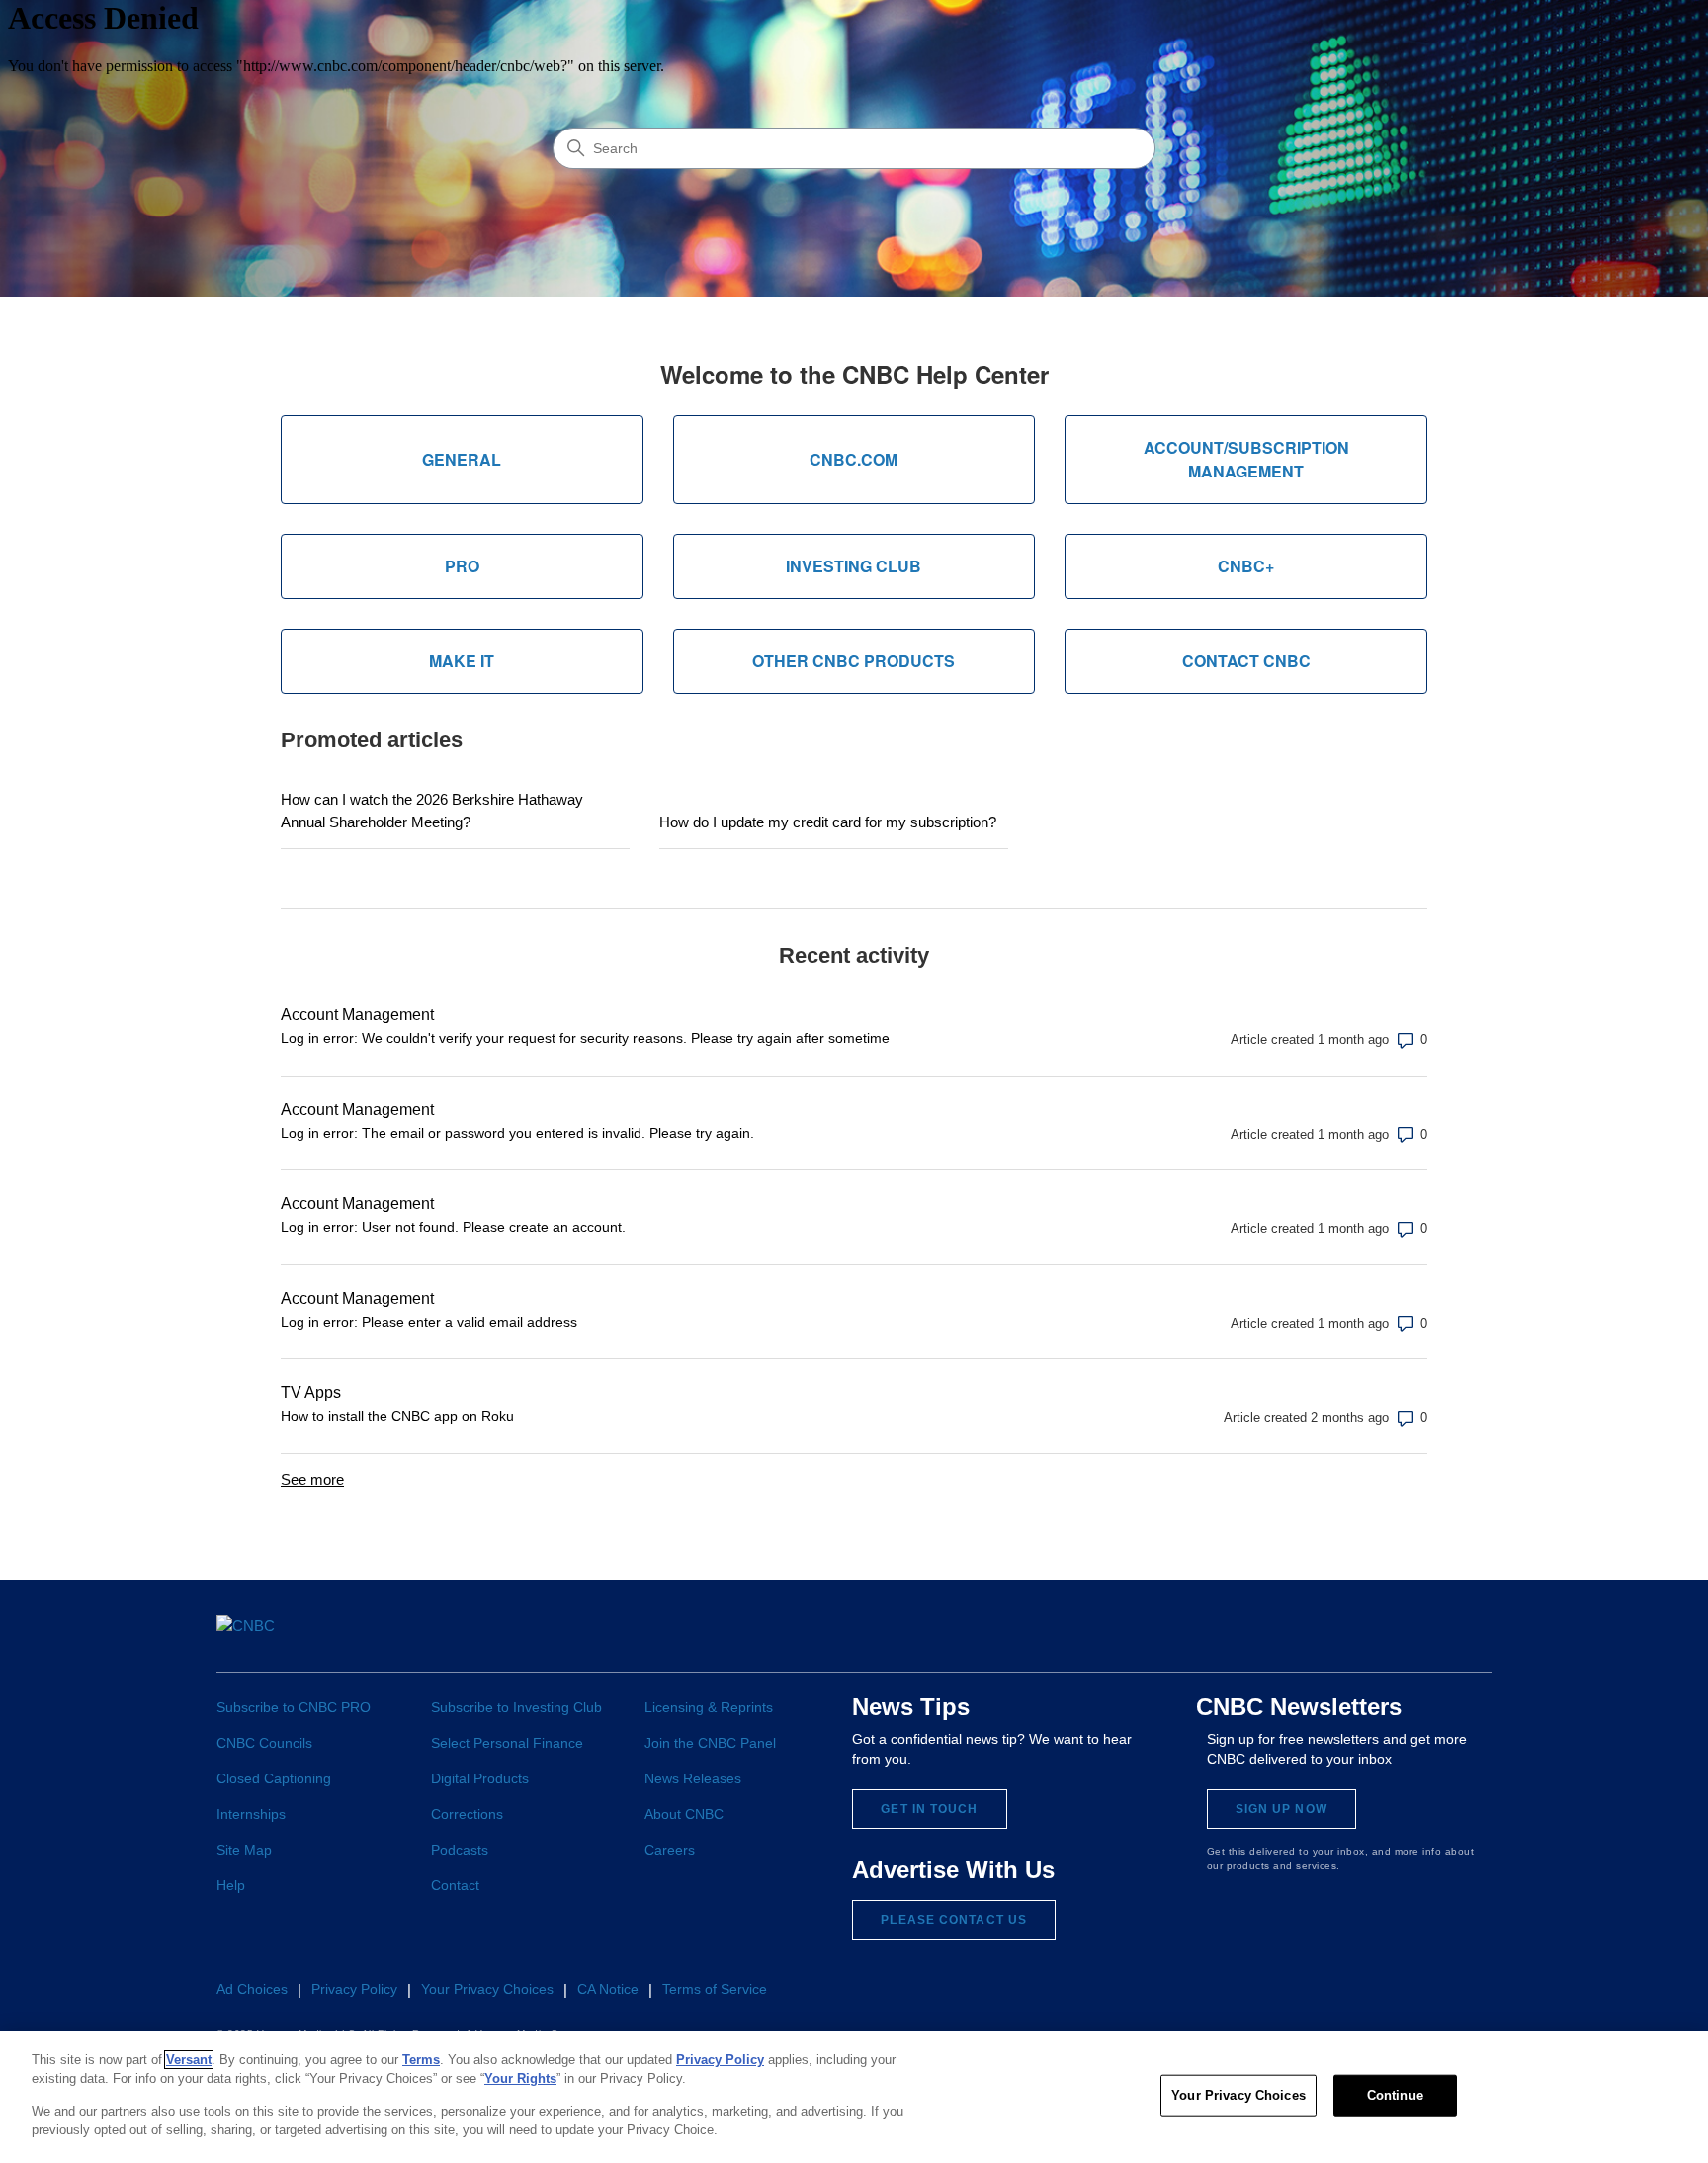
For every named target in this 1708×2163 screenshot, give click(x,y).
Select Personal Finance (507, 1743)
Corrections (467, 1814)
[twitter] (1288, 1638)
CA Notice (608, 1989)
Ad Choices (252, 1989)
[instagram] (1362, 1638)
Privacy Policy (354, 1989)
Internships (251, 1814)
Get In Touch (929, 1809)
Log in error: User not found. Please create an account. (453, 1227)
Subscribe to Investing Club (516, 1707)
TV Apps (311, 1392)
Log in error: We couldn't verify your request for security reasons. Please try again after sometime (585, 1038)
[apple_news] (1436, 1638)
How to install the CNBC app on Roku (397, 1416)
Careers (670, 1850)
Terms (421, 2060)
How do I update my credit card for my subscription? (828, 822)
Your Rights (520, 2078)
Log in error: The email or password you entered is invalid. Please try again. (517, 1133)
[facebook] (1252, 1638)
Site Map (244, 1850)
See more (312, 1479)
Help (231, 1885)
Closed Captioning (274, 1778)
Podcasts (460, 1850)
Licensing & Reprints (709, 1707)
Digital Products (480, 1778)
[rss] (1473, 1638)
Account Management (357, 1015)
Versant (189, 2060)
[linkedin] (1325, 1638)
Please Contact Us (954, 1920)
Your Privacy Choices (1238, 2095)
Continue (1395, 2095)
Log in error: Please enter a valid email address (429, 1322)
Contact (455, 1885)
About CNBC (684, 1814)
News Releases (693, 1778)
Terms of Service (715, 1989)
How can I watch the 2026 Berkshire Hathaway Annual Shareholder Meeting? (432, 811)
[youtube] (1398, 1638)
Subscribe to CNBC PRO (294, 1707)
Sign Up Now (1281, 1809)
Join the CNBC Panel (710, 1743)
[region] (854, 2097)
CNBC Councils (264, 1743)
